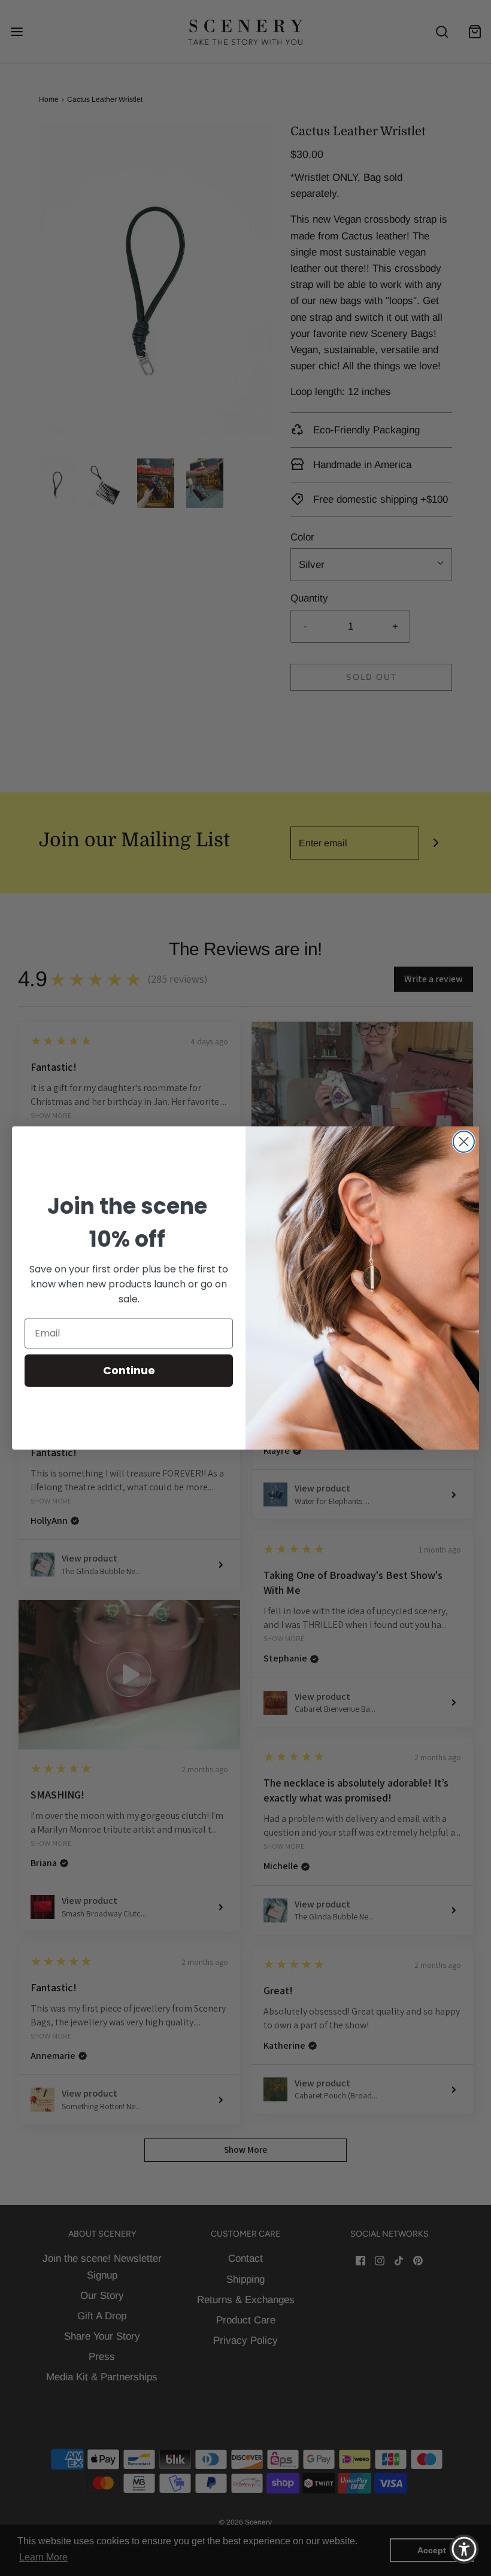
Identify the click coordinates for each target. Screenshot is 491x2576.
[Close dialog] (464, 1142)
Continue (129, 1370)
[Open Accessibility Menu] (464, 2549)
